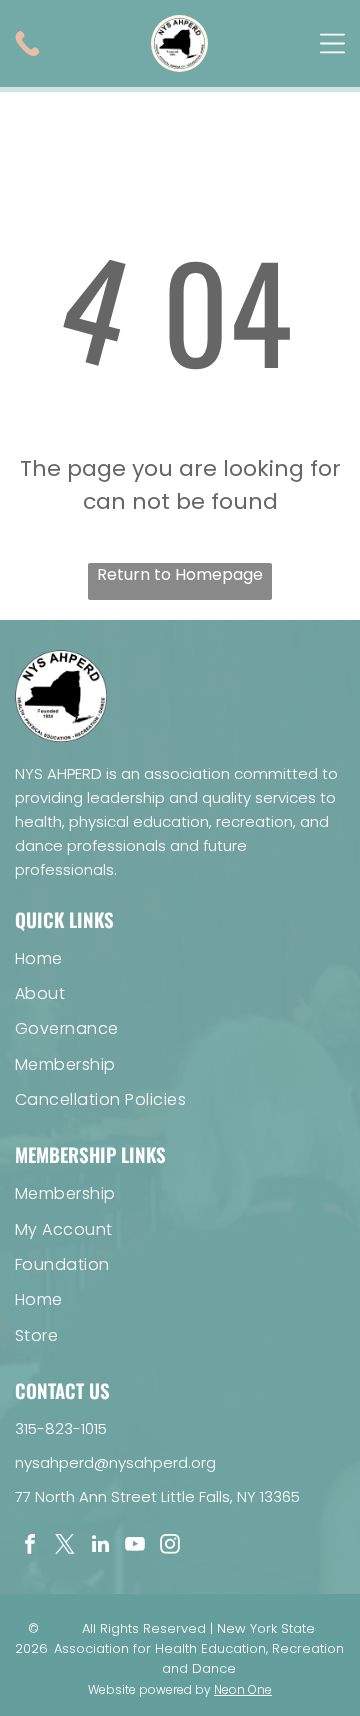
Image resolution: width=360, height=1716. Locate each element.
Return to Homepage (180, 574)
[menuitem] (180, 957)
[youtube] (135, 1546)
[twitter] (65, 1546)
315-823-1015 (61, 1428)
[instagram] (170, 1546)
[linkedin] (100, 1546)
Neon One (243, 1689)
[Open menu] (332, 43)
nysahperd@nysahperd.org (115, 1462)
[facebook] (30, 1546)
